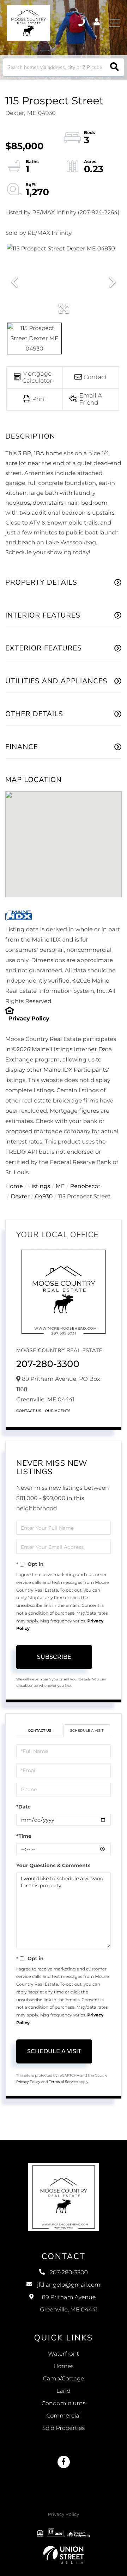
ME (60, 1186)
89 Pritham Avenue (69, 2304)
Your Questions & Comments (53, 1865)
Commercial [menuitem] (63, 2416)
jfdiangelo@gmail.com (69, 2285)
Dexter (20, 1197)
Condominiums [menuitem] (64, 2404)
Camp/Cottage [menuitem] (64, 2379)
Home (14, 1186)
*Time (24, 1836)
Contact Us (29, 1411)
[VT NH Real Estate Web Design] (64, 2555)
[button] (114, 67)
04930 (44, 1197)
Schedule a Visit (87, 1730)
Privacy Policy (29, 1019)
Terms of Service (64, 2082)
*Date (23, 1807)
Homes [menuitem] (63, 2366)
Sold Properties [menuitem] (64, 2428)
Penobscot (85, 1186)
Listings (39, 1186)
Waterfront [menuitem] (64, 2354)
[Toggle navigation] (115, 23)
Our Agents (58, 1411)
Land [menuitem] (64, 2391)
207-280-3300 (82, 23)
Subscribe (54, 1657)
